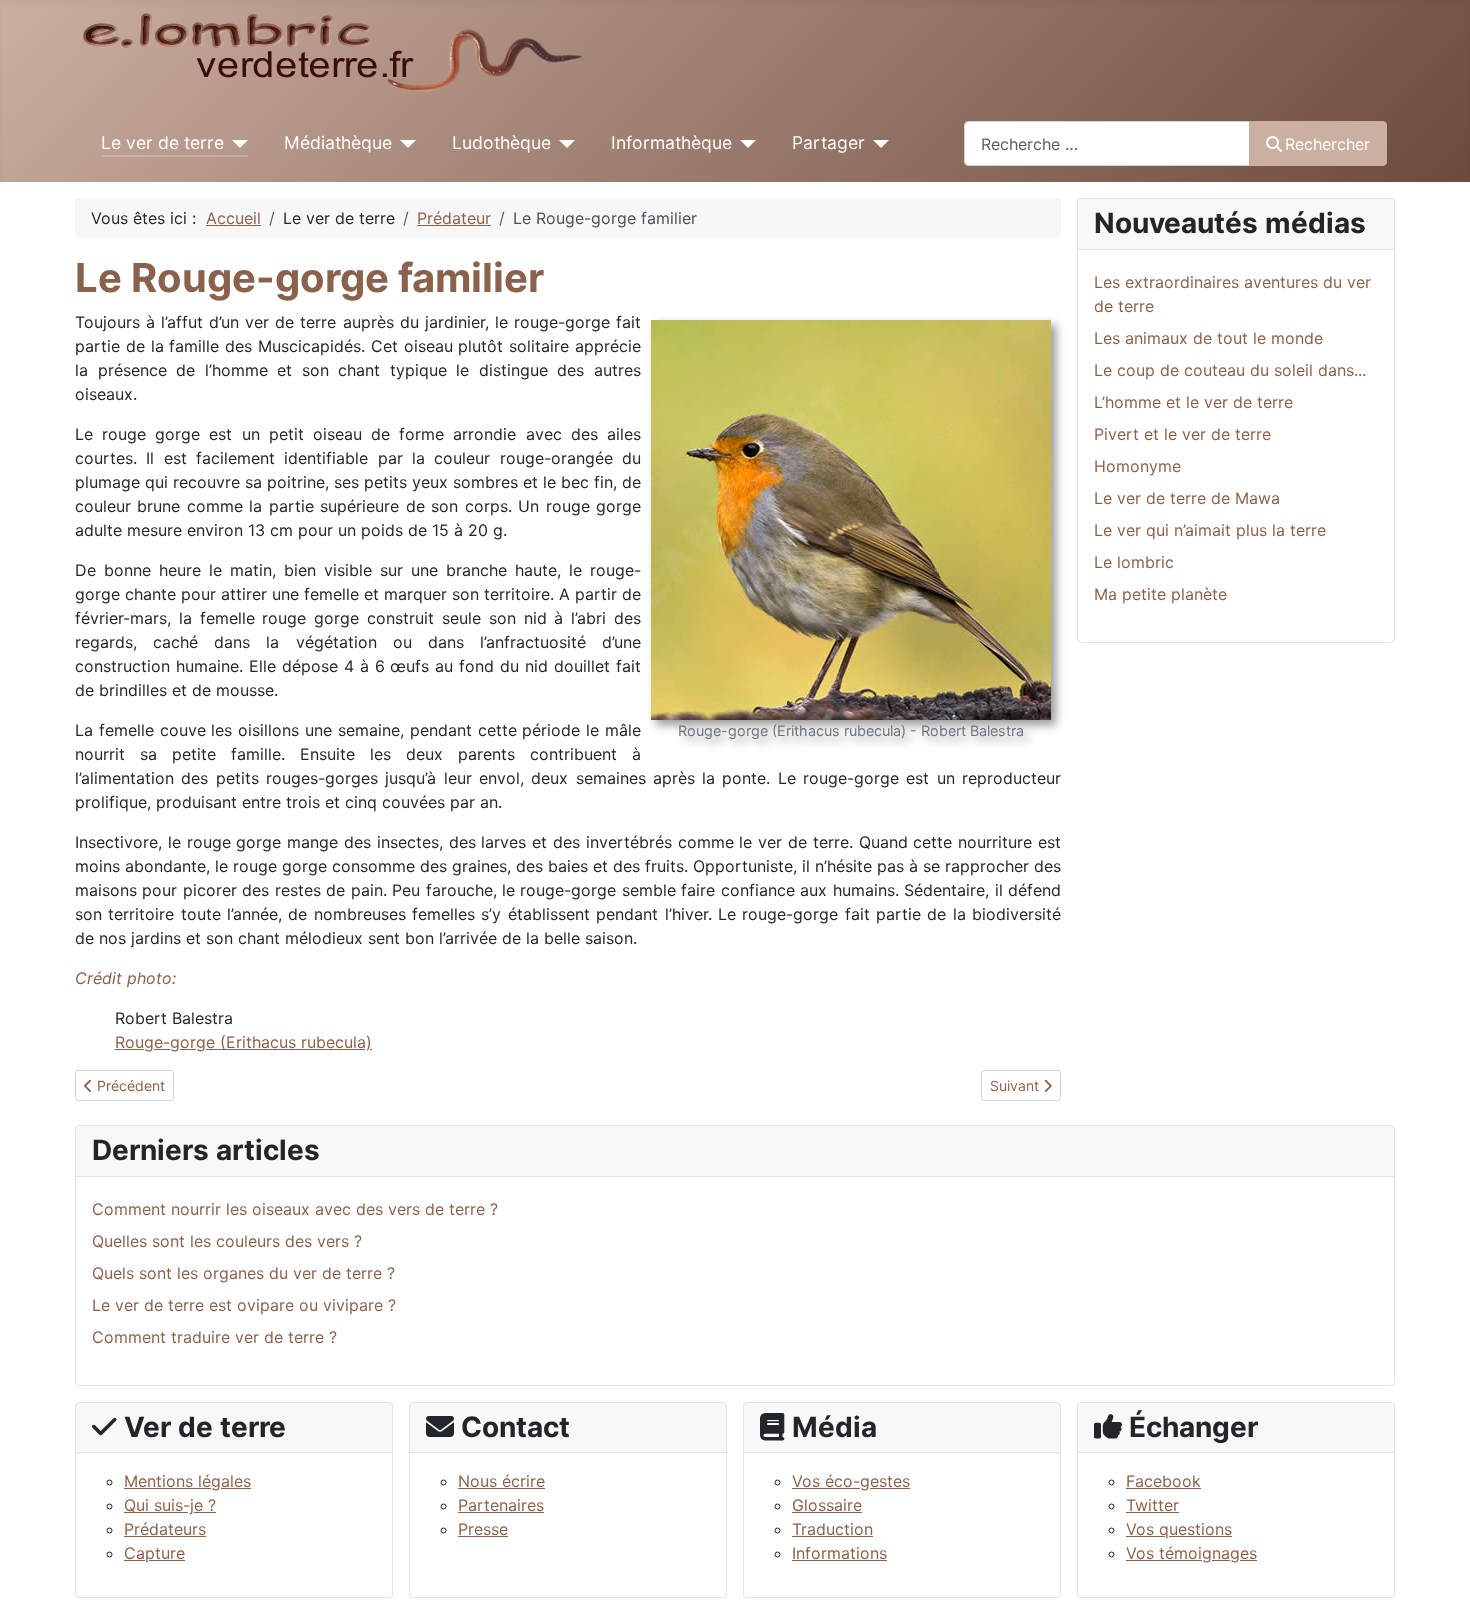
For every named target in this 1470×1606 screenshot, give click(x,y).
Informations (839, 1553)
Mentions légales (187, 1481)
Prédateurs (165, 1529)
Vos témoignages (1191, 1553)
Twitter (1152, 1505)
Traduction (832, 1529)
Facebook (1163, 1481)
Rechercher (1327, 144)
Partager (828, 142)
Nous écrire (501, 1481)
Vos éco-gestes (851, 1481)
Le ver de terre (162, 142)
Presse (483, 1529)
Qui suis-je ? (170, 1505)
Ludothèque (501, 142)
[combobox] (1107, 143)
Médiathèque (338, 142)
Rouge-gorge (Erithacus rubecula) (243, 1042)
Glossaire (827, 1505)
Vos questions (1179, 1529)
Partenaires (501, 1505)
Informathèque (671, 142)
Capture (154, 1553)
